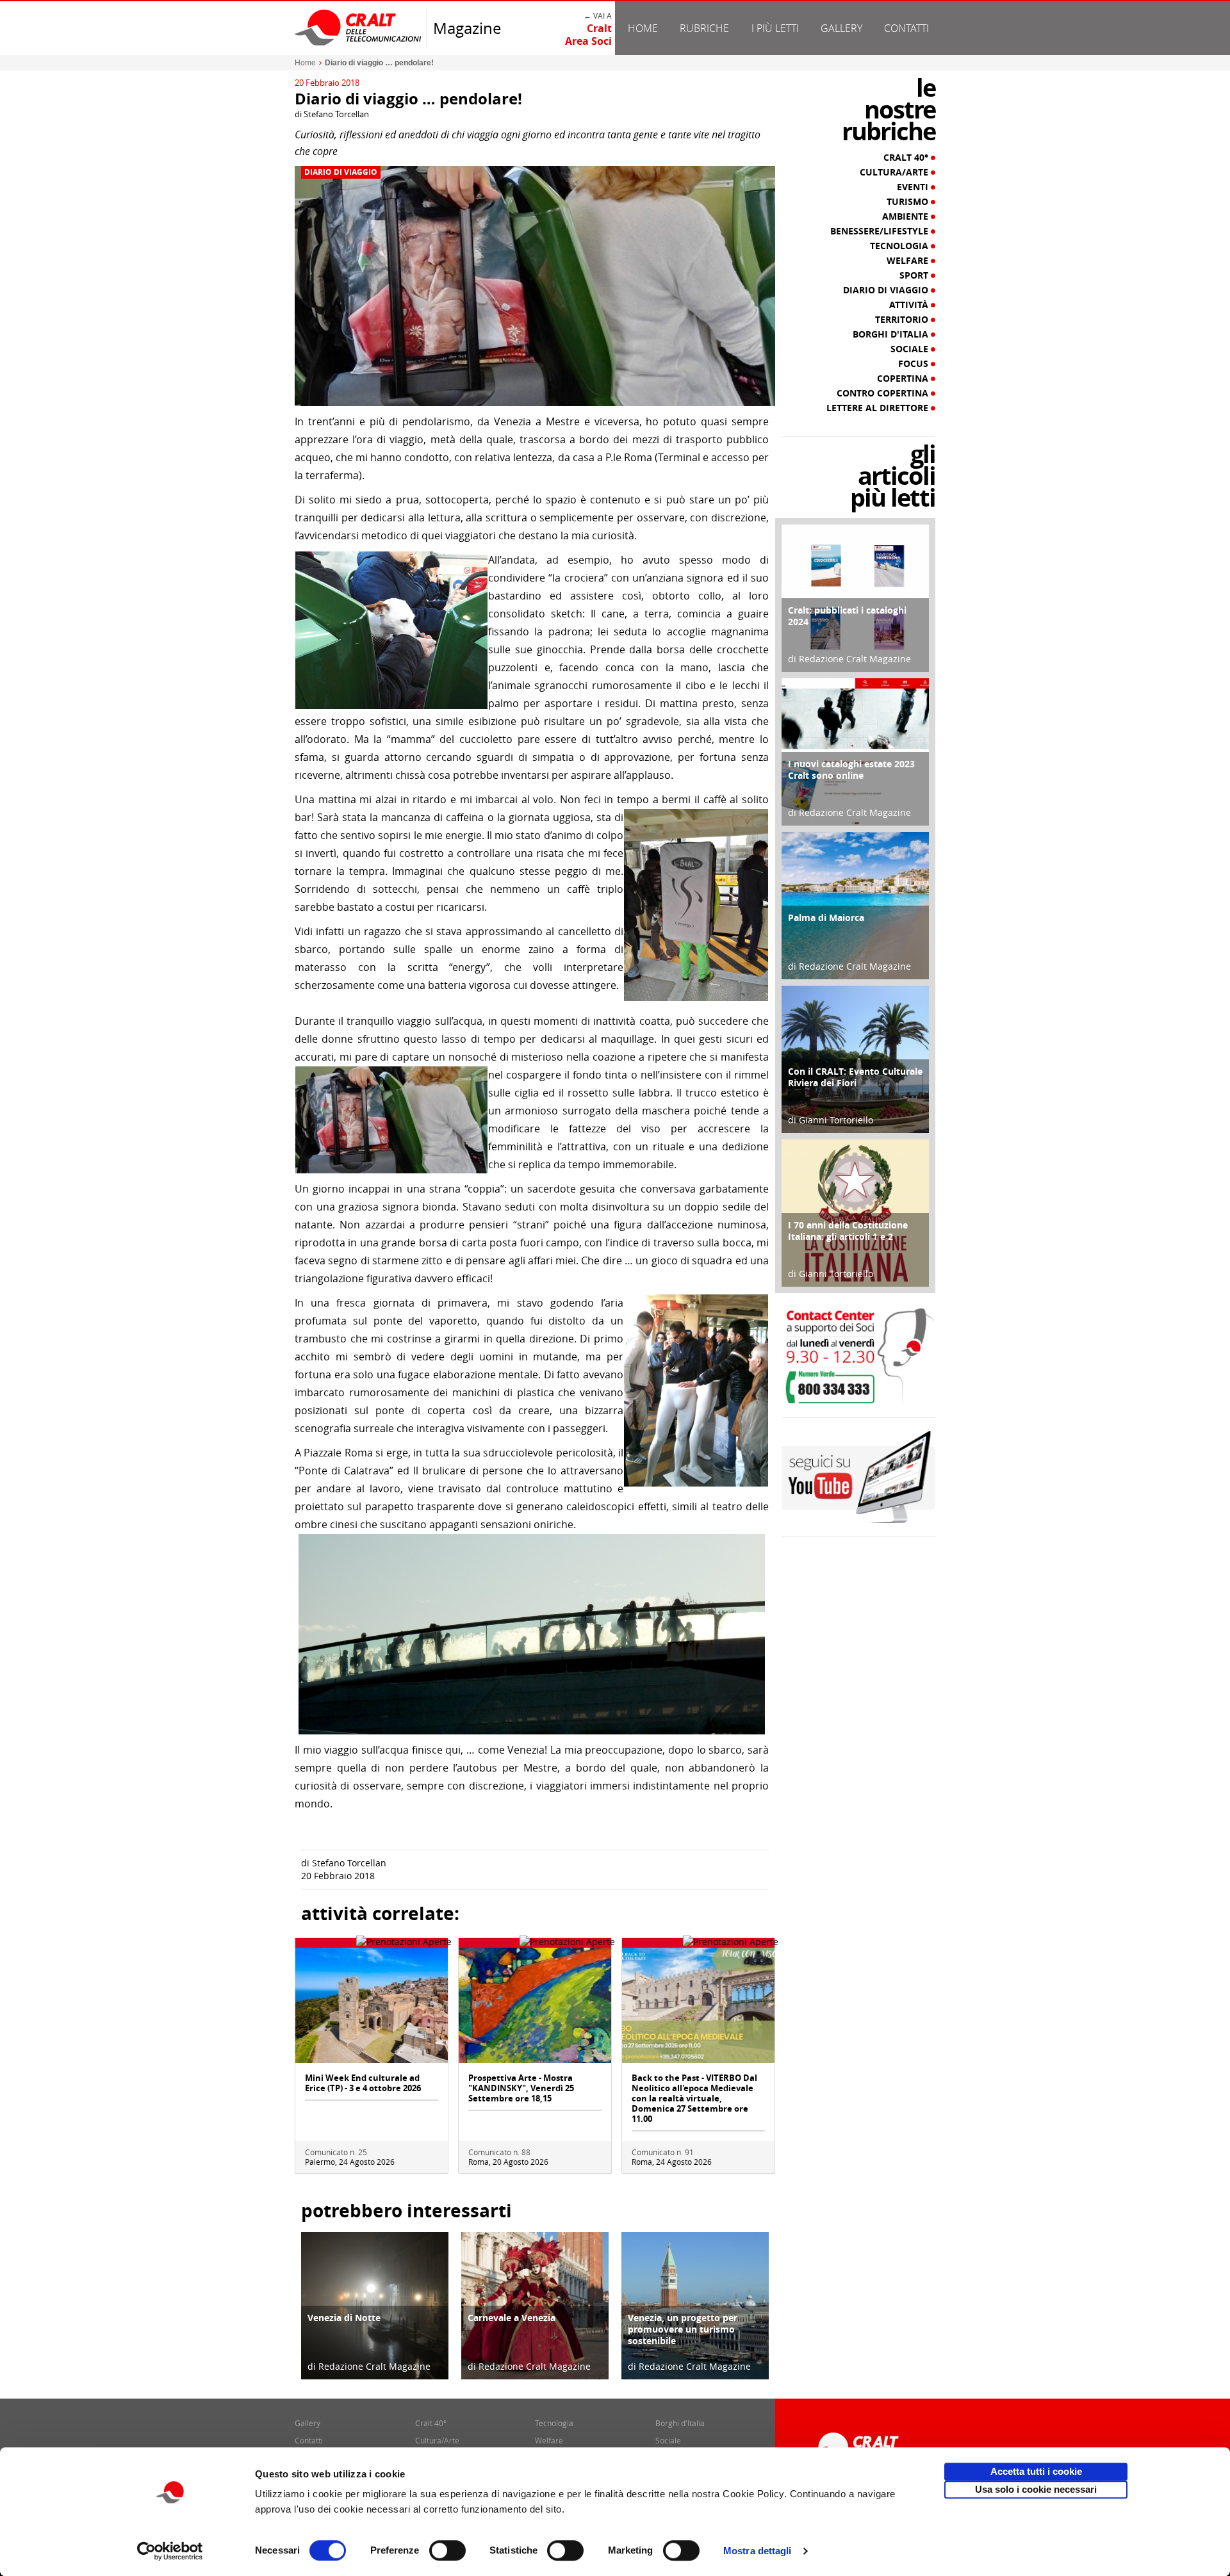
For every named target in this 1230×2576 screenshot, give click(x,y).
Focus (914, 364)
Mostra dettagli (758, 2551)
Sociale (911, 349)
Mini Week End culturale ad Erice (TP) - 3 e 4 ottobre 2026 (363, 2083)
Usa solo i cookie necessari (1036, 2489)
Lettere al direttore (879, 408)
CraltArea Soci (588, 35)
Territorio (903, 320)
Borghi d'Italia (892, 334)
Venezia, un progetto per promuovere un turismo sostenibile (683, 2329)
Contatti (906, 28)
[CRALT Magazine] (359, 27)
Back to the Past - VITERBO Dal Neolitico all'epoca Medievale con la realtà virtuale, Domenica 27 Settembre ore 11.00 (694, 2098)
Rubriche (704, 28)
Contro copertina (884, 393)
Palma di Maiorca (826, 917)
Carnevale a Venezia (512, 2318)
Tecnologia (900, 246)
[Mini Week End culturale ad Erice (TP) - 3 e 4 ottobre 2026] (372, 2004)
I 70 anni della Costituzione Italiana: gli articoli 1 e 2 (848, 1231)
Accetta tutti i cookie (1036, 2471)
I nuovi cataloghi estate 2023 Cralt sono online (851, 770)
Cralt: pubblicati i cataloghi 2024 (847, 616)
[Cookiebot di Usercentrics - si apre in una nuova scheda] (170, 2551)
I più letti (775, 28)
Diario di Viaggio (341, 172)
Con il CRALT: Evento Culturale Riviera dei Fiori (855, 1077)
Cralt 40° (907, 158)
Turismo (909, 202)
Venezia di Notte (344, 2318)
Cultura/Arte (895, 172)
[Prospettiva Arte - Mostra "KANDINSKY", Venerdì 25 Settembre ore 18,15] (535, 2004)
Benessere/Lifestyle (881, 231)
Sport (915, 275)
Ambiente (906, 216)
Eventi (914, 187)
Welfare (909, 261)
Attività (910, 305)
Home (643, 28)
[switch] (447, 2550)
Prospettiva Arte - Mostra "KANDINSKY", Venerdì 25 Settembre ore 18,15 (521, 2088)
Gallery (841, 28)
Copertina (904, 379)
